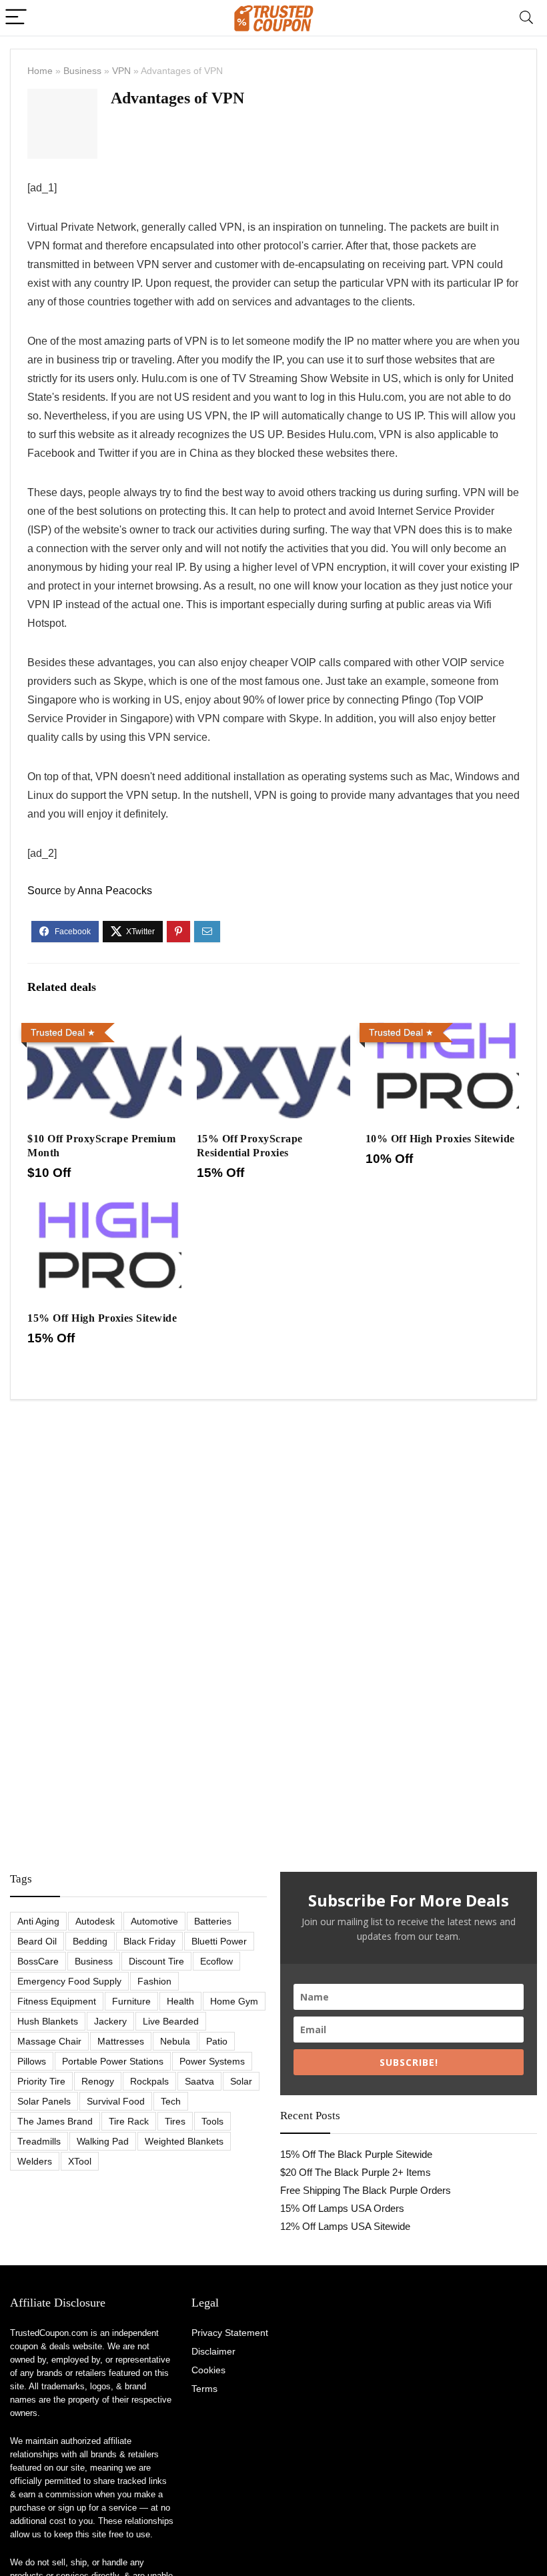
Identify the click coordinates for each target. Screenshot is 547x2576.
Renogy (98, 2081)
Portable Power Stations (113, 2061)
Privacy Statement (230, 2333)
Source (44, 891)
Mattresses (121, 2041)
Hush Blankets (48, 2021)
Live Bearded (171, 2021)
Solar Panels (44, 2101)
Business (82, 71)
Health (180, 2001)
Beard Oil (37, 1941)
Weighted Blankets (184, 2141)
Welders (35, 2161)
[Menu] (16, 18)
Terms (204, 2389)
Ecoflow (216, 1961)
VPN (121, 71)
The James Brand (55, 2121)
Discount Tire (156, 1961)
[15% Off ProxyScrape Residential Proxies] (274, 1027)
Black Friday (149, 1941)
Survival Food (116, 2101)
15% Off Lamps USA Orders (342, 2208)
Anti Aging (38, 1921)
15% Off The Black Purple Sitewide (356, 2154)
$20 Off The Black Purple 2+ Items (356, 2172)
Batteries (213, 1921)
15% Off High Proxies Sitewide (102, 1318)
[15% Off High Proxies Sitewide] (104, 1206)
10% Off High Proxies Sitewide (440, 1139)
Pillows (32, 2061)
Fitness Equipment (57, 2001)
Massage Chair (49, 2041)
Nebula (175, 2041)
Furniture (131, 2001)
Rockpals (149, 2081)
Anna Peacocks (115, 891)
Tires (175, 2121)
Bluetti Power (219, 1941)
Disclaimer (213, 2351)
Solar (241, 2081)
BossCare (38, 1961)
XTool (80, 2161)
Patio (217, 2041)
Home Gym (234, 2001)
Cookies (208, 2370)
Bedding (90, 1941)
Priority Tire (41, 2081)
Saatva (199, 2081)
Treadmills (39, 2141)
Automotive (154, 1921)
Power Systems (212, 2061)
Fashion (154, 1981)
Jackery (110, 2021)
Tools (212, 2121)
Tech (171, 2101)
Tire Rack (129, 2121)
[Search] (526, 18)
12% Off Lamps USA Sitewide (345, 2226)
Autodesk (95, 1921)
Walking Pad (103, 2141)
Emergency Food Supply (69, 1981)
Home (40, 71)
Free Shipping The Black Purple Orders (366, 2190)
